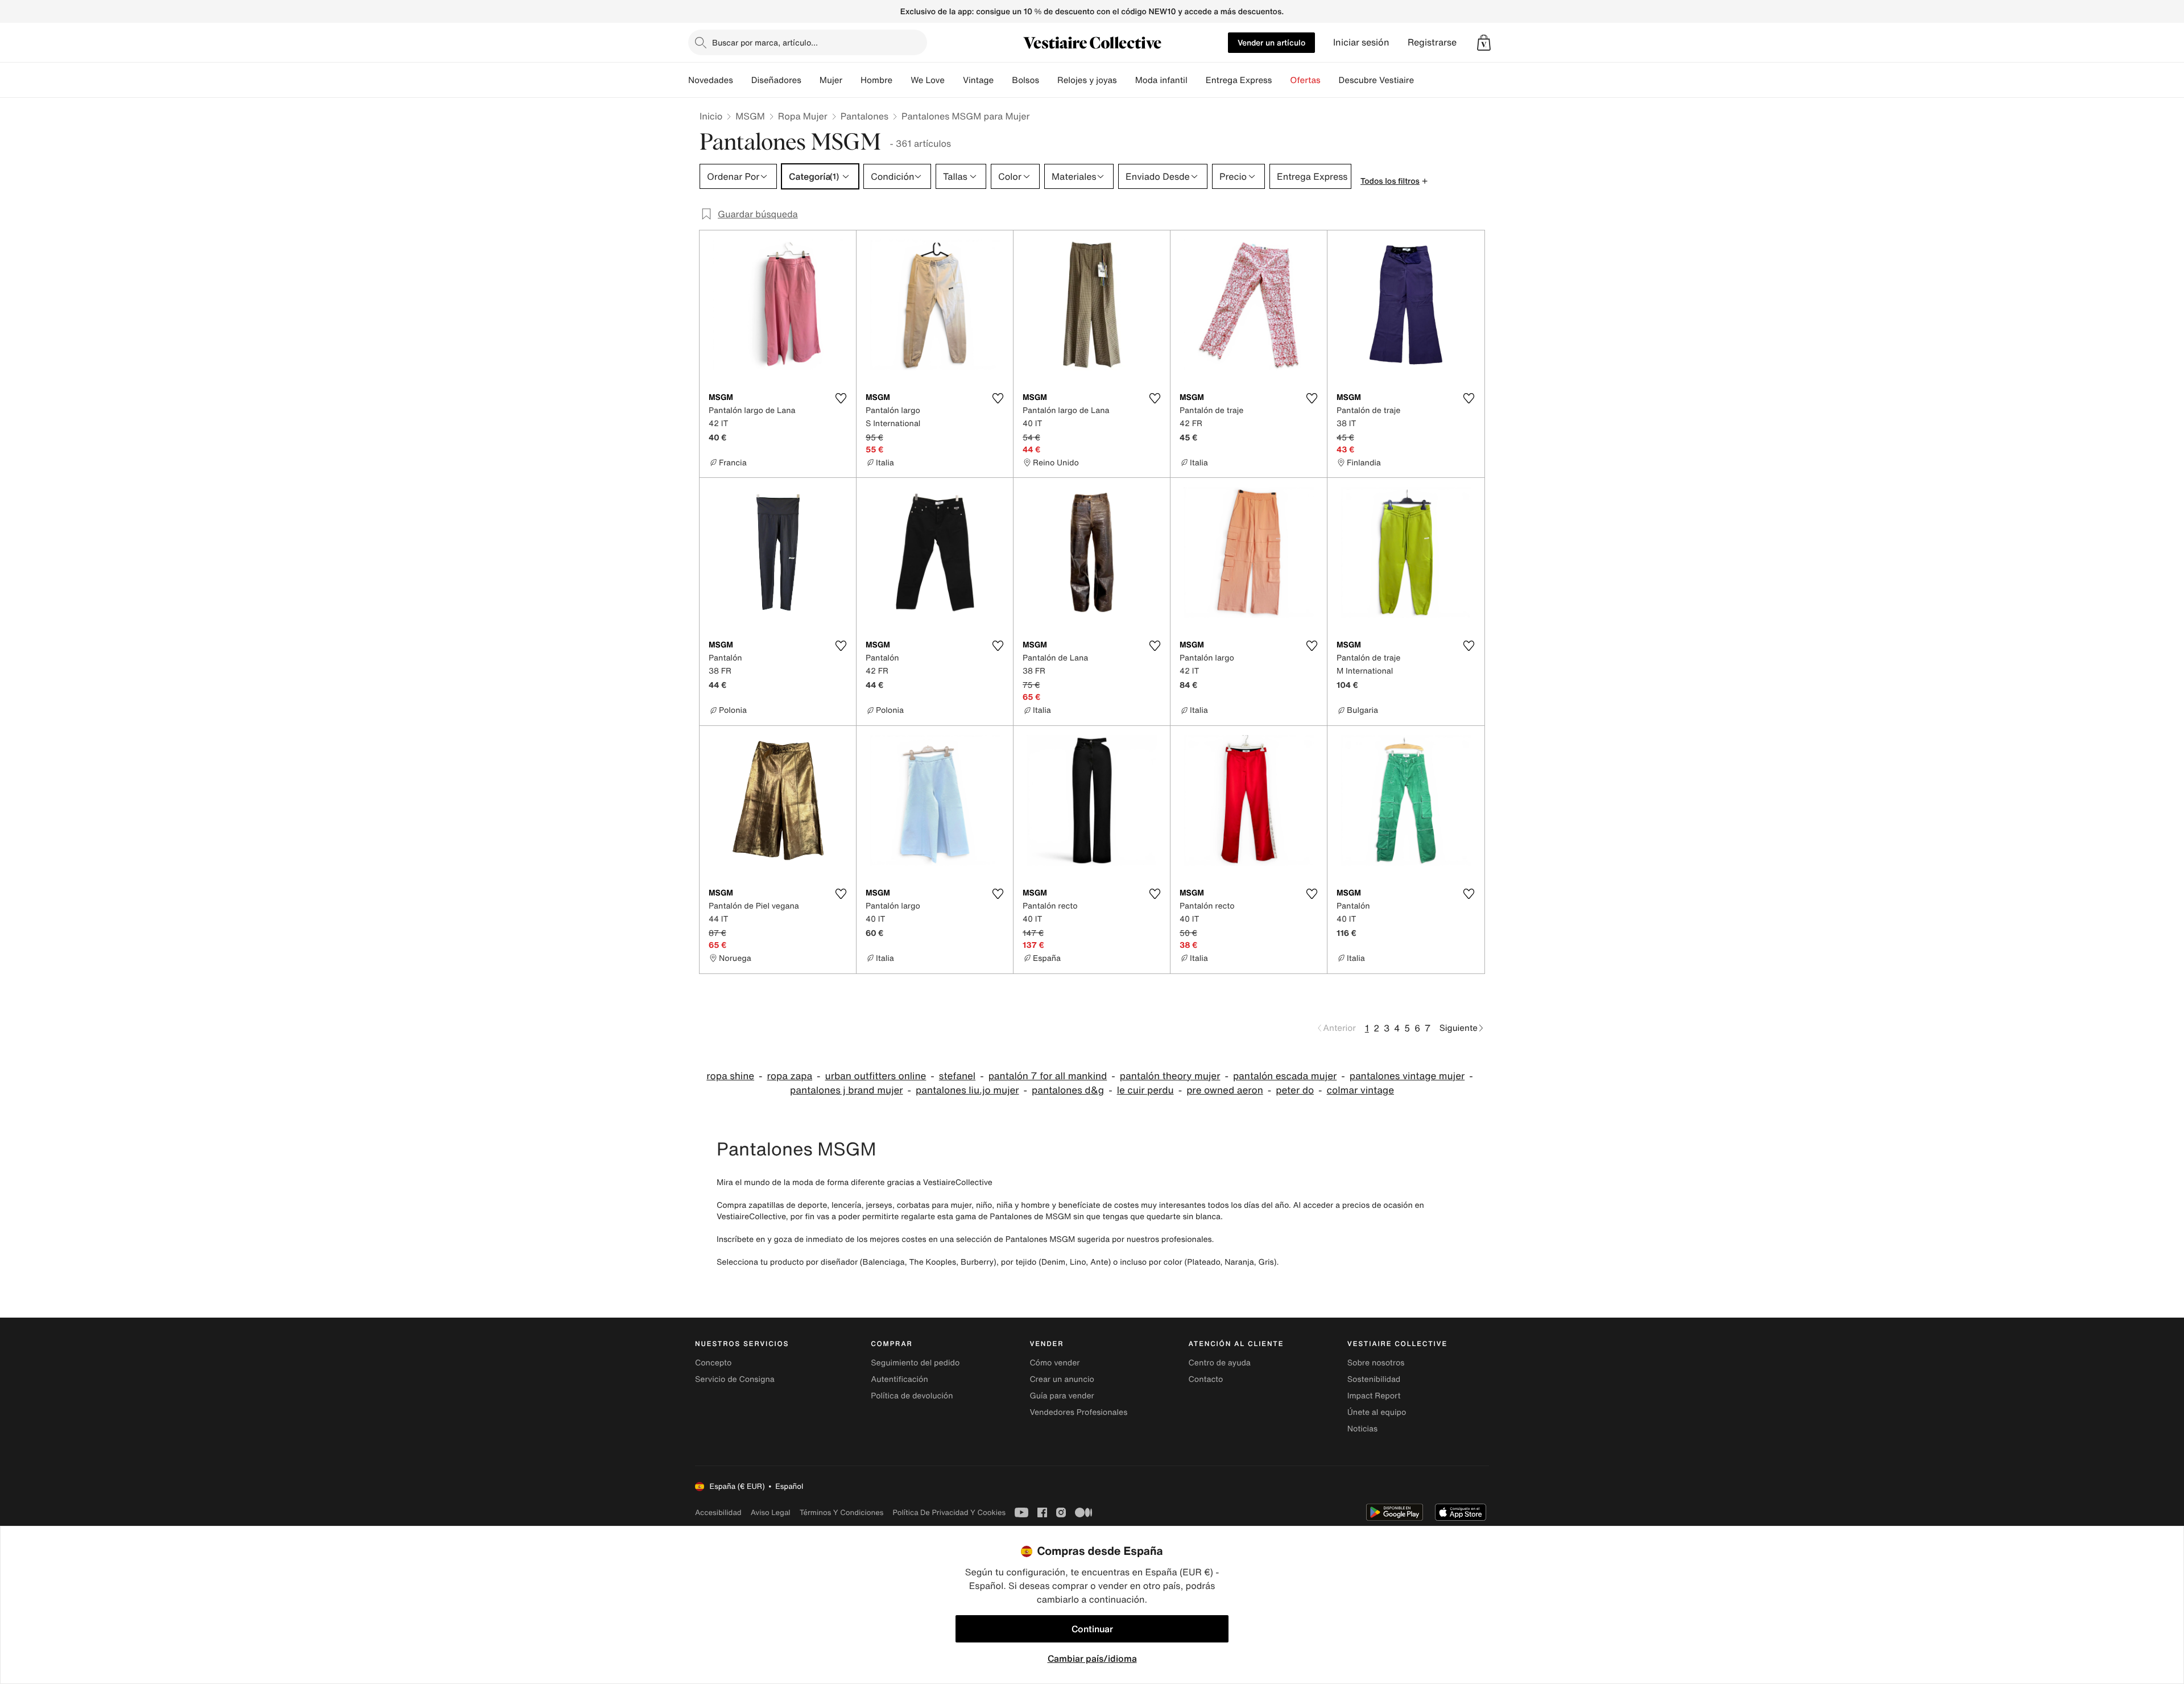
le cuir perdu (1145, 1090)
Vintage (978, 80)
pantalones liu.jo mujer (967, 1090)
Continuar (1092, 1629)
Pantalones (864, 116)
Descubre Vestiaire (1377, 80)
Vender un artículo (1271, 42)
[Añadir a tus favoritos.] (841, 398)
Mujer (831, 80)
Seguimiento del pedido (915, 1363)
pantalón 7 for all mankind (1048, 1076)
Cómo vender (1054, 1363)
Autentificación (899, 1379)
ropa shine (730, 1076)
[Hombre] (901, 80)
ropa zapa (790, 1076)
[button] (1484, 43)
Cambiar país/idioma (1092, 1658)
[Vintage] (1003, 80)
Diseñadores (776, 80)
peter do (1295, 1090)
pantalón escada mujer (1285, 1076)
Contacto (1206, 1379)
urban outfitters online (876, 1076)
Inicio (711, 116)
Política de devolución (912, 1396)
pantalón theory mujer (1170, 1076)
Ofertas (1305, 80)
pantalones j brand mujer (847, 1090)
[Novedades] (742, 80)
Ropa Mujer (803, 116)
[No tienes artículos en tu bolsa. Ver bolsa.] (1484, 43)
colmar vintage (1360, 1090)
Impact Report (1374, 1396)
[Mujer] (851, 80)
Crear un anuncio (1062, 1379)
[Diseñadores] (810, 80)
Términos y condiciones (842, 1512)
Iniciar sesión (1361, 42)
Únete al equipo (1377, 1412)
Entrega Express (1239, 80)
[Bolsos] (1048, 80)
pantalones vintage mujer (1407, 1076)
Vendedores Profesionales (1078, 1412)
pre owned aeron (1225, 1090)
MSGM (750, 116)
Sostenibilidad (1374, 1379)
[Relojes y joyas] (1126, 80)
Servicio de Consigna (735, 1379)
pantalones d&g (1068, 1090)
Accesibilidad (718, 1512)
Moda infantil (1161, 80)
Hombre (876, 80)
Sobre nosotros (1376, 1363)
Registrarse (1432, 42)
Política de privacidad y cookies (949, 1512)
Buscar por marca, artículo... (765, 42)
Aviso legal (771, 1512)
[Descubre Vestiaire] (1423, 80)
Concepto (713, 1363)
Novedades (711, 80)
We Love (928, 80)
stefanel (957, 1076)
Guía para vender (1062, 1396)
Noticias (1362, 1429)
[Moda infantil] (1197, 80)
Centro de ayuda (1220, 1363)
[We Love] (954, 80)
